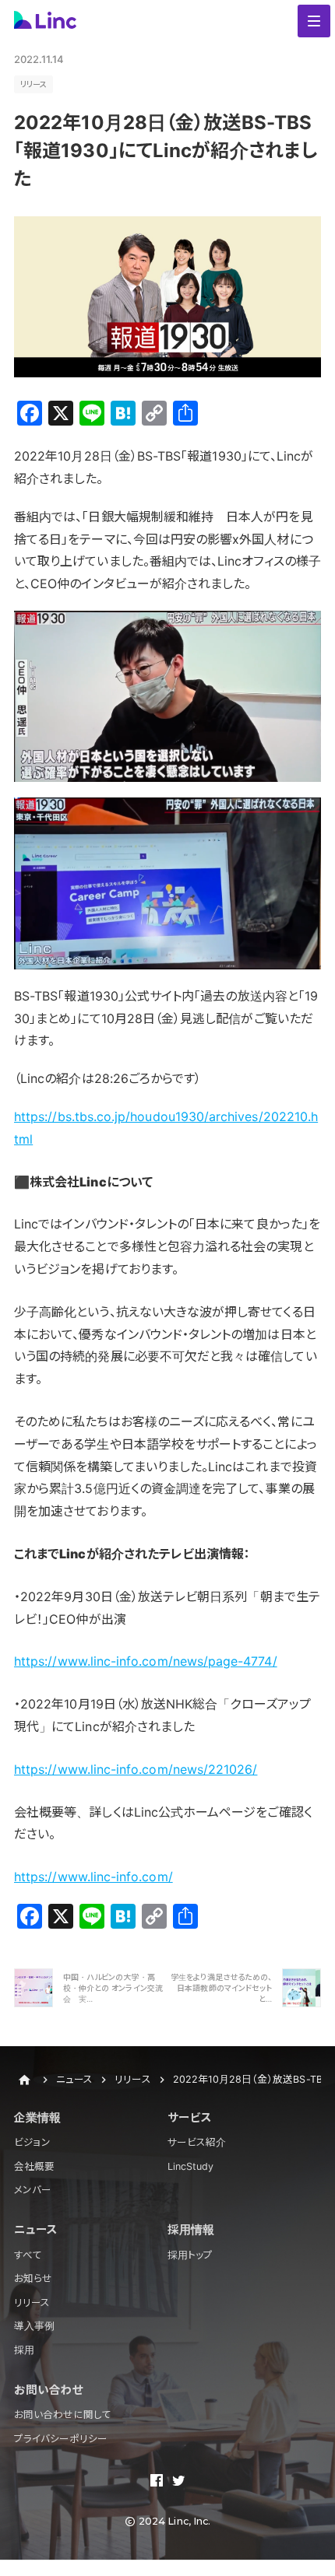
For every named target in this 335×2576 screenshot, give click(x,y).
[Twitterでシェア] (178, 2482)
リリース (33, 84)
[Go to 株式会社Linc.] (24, 2080)
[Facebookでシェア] (157, 2482)
